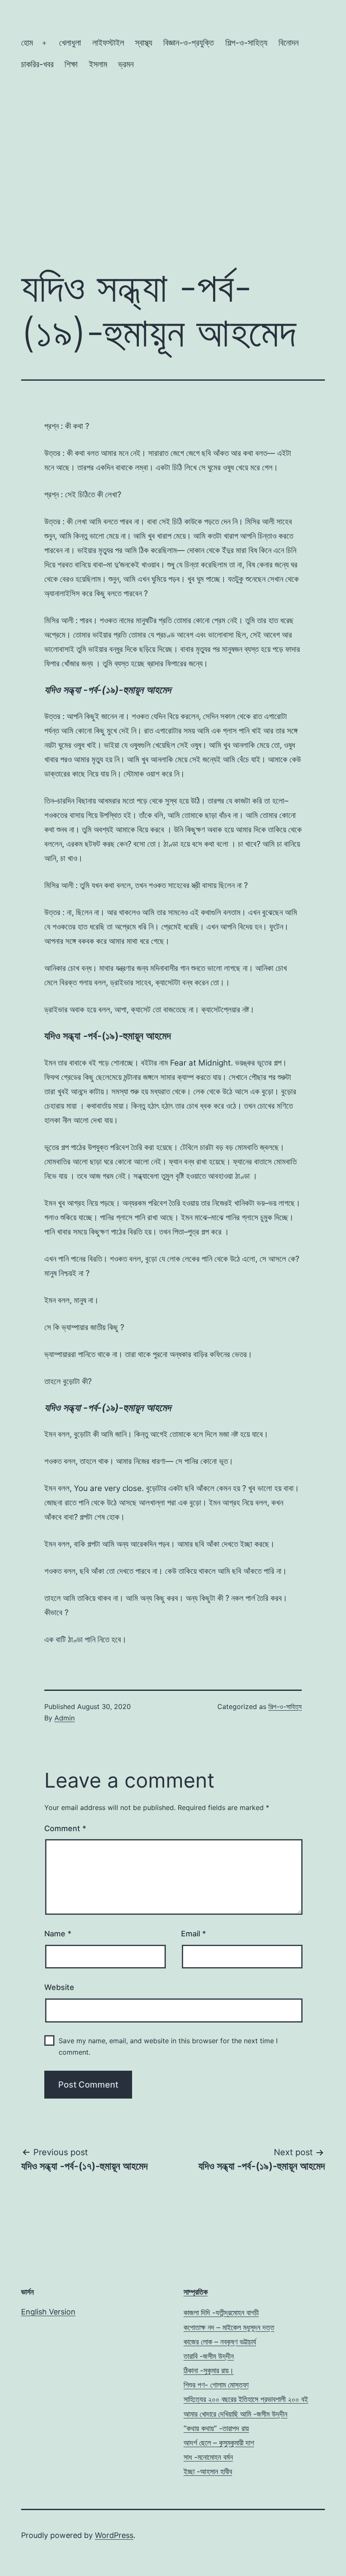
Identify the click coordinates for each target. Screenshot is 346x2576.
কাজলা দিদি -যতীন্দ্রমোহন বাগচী (221, 2313)
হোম (27, 43)
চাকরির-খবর (37, 64)
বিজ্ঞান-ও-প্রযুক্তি (189, 43)
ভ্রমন (126, 64)
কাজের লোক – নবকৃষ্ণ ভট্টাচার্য (220, 2342)
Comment (65, 1828)
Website (59, 1987)
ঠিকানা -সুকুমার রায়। (209, 2370)
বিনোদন (289, 43)
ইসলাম (98, 64)
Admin (65, 1718)
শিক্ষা (71, 64)
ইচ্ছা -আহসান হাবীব (208, 2471)
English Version (48, 2312)
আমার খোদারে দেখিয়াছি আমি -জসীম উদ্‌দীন (235, 2414)
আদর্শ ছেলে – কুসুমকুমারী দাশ (219, 2443)
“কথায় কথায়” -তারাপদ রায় (216, 2428)
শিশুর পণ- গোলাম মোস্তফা (216, 2385)
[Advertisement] (173, 189)
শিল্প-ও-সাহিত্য (246, 43)
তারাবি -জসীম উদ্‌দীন (209, 2356)
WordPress (114, 2535)
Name (58, 1934)
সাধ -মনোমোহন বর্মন (208, 2457)
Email (193, 1934)
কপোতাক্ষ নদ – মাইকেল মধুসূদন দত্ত (229, 2327)
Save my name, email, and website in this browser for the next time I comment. (168, 2046)
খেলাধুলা (70, 43)
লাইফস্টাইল (108, 43)
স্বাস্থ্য (144, 43)
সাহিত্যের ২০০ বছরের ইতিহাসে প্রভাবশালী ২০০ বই (246, 2399)
